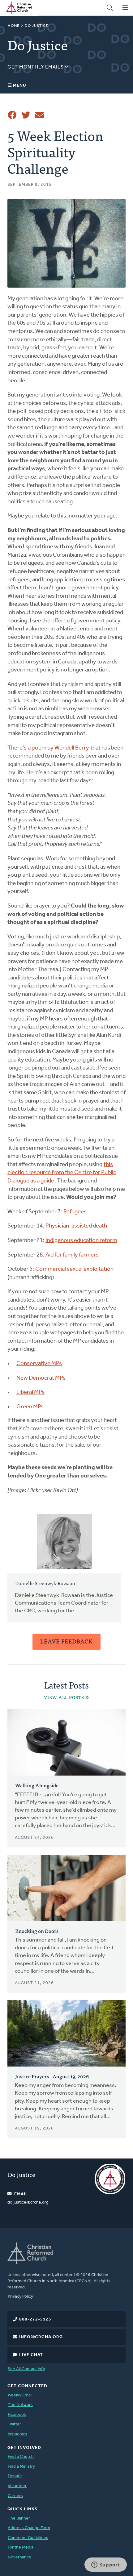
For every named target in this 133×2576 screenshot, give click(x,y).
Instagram (17, 2434)
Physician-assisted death (76, 1226)
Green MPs (30, 1407)
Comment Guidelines (28, 2538)
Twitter (14, 2424)
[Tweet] (26, 115)
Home (14, 26)
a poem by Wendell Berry (58, 748)
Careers (15, 2496)
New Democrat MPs (41, 1378)
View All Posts (64, 1697)
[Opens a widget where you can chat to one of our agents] (105, 2565)
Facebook (17, 2415)
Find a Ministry (21, 2467)
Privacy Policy (20, 2297)
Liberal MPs (30, 1392)
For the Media (21, 2547)
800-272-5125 (35, 2319)
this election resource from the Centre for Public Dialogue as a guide (62, 1173)
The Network (20, 2405)
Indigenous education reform (81, 1241)
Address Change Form (29, 2528)
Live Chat (31, 2355)
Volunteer (17, 2486)
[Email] (40, 115)
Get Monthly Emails (36, 67)
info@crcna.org (41, 2337)
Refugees (75, 1212)
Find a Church (21, 2457)
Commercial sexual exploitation (74, 1269)
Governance (19, 2557)
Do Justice (36, 26)
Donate (15, 2476)
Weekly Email (20, 2395)
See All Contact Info (26, 2369)
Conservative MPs (39, 1364)
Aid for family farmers (72, 1255)
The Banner (19, 2518)
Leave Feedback (66, 1641)
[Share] (12, 115)
